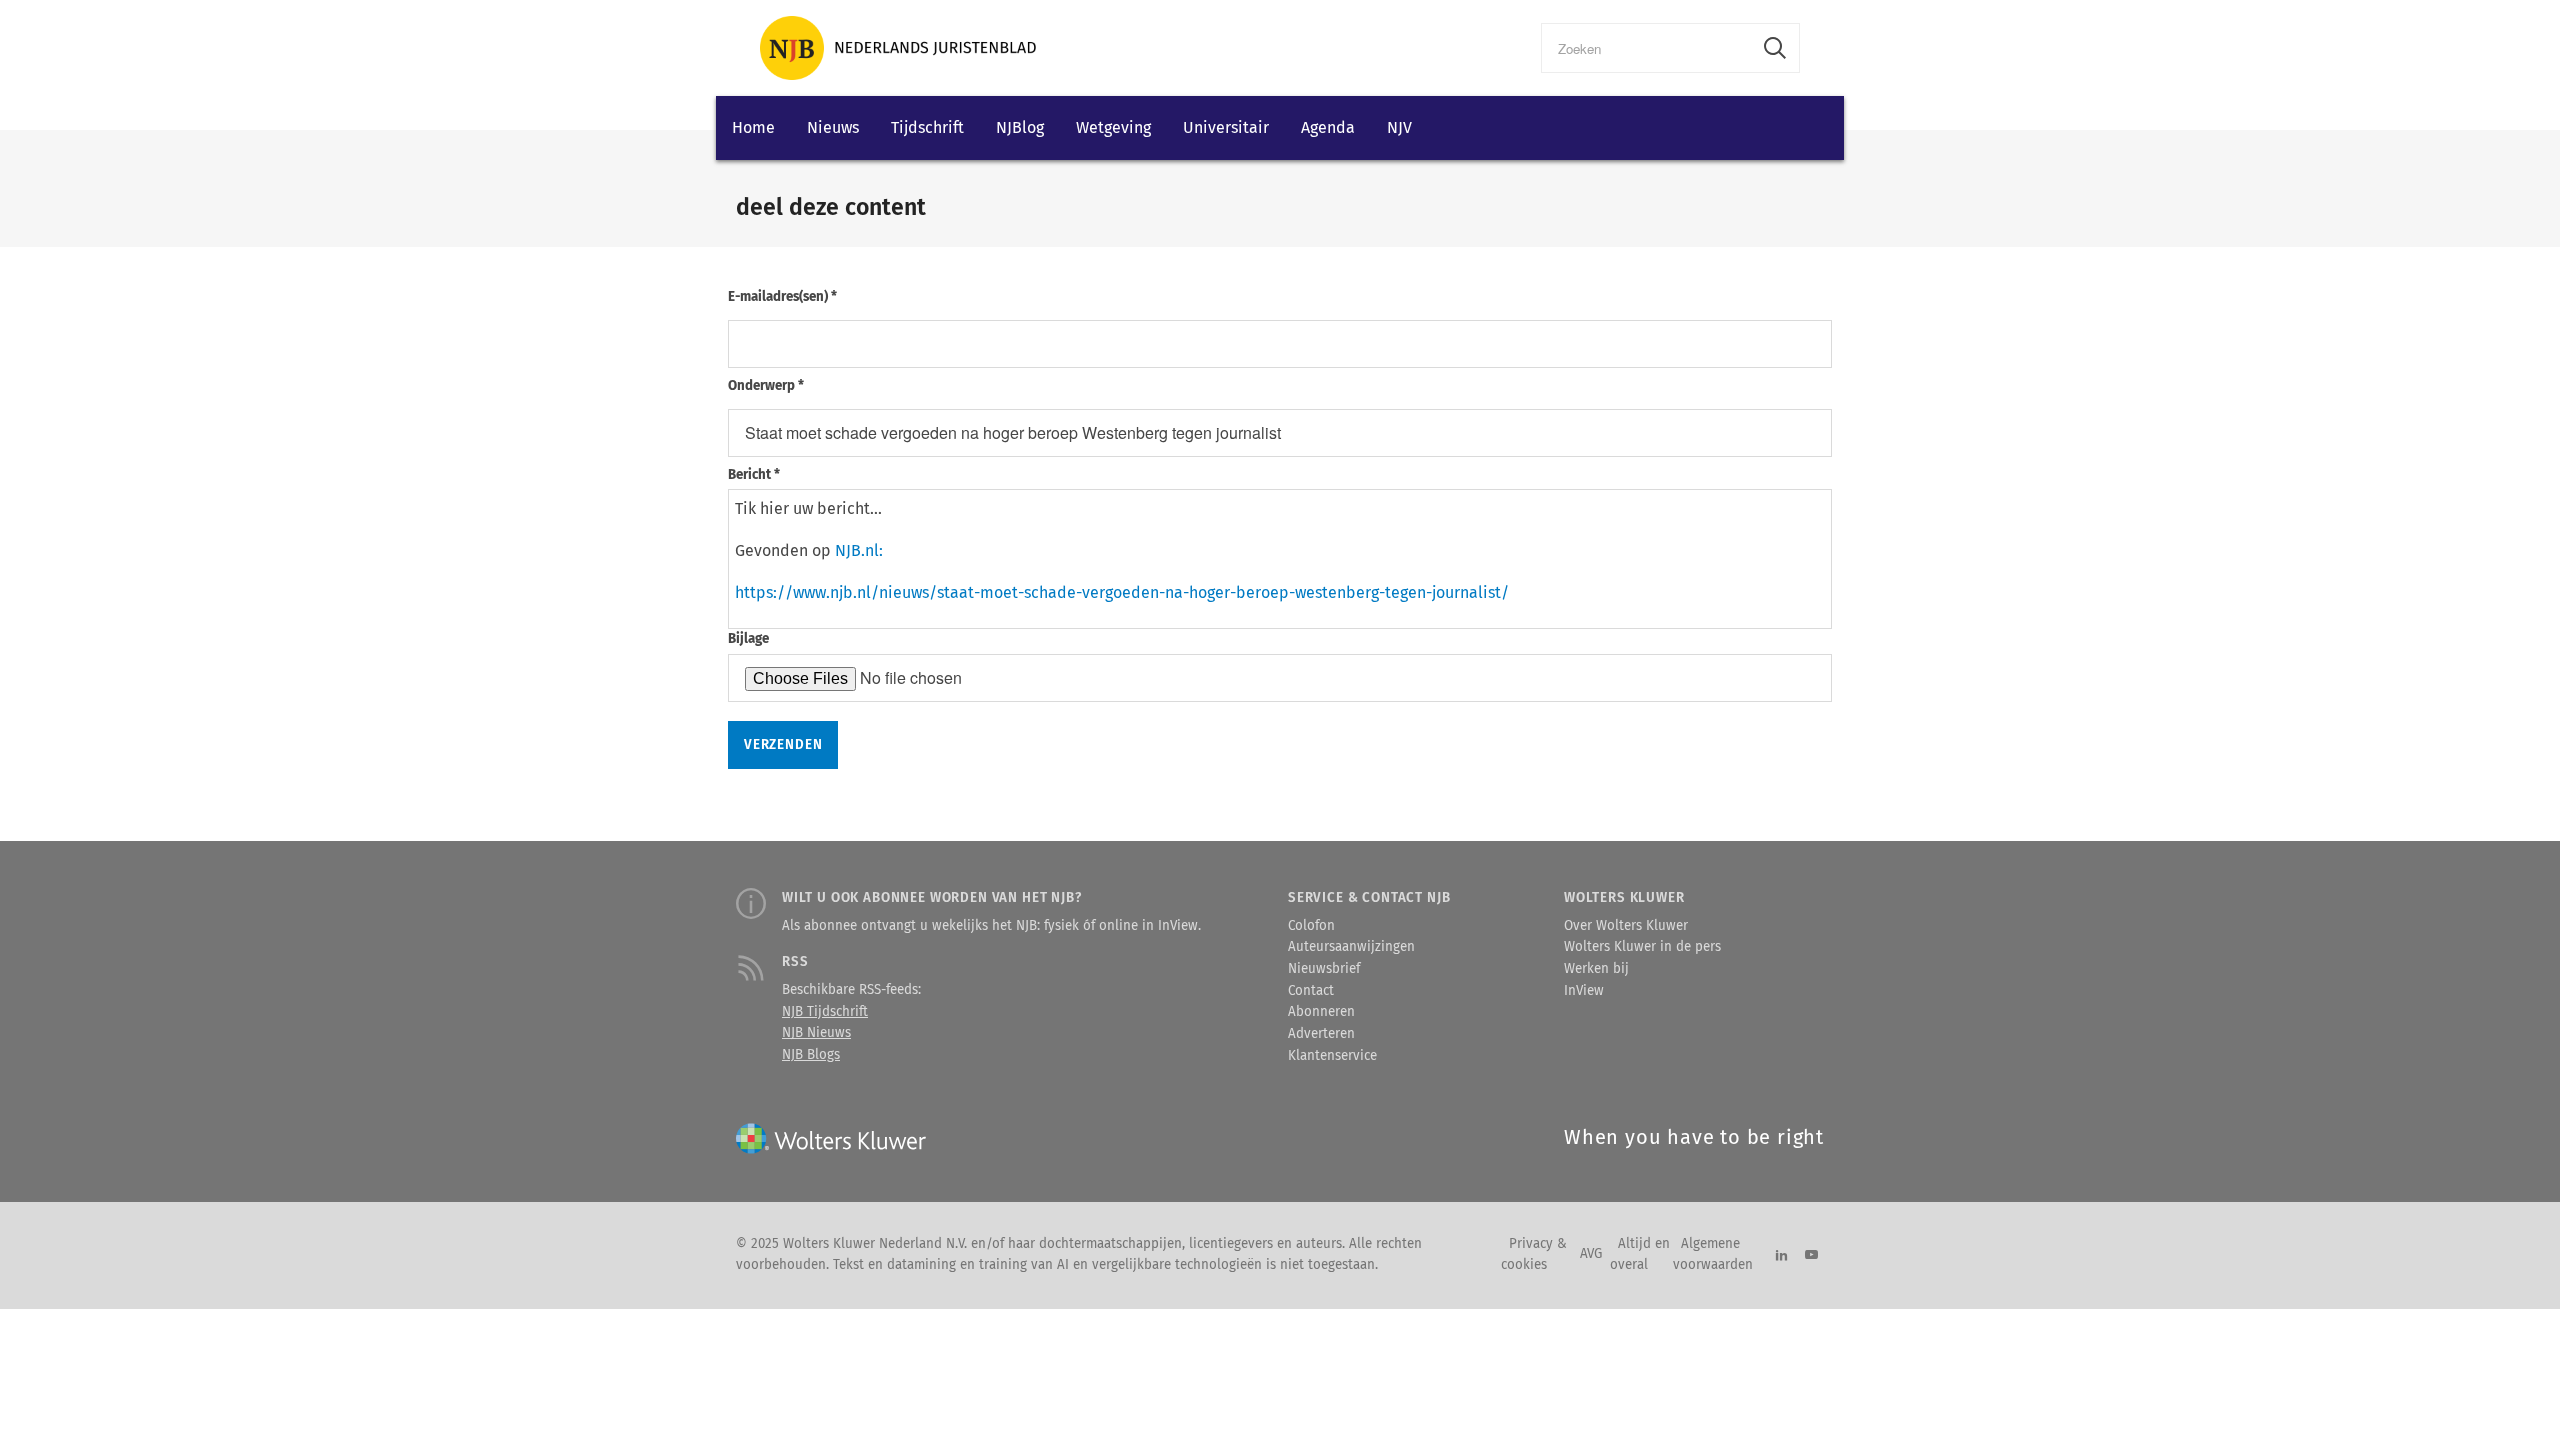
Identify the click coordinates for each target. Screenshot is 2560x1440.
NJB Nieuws (816, 1033)
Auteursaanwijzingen (1351, 947)
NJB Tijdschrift (825, 1012)
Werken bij (1596, 969)
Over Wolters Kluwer (1626, 926)
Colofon (1311, 926)
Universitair (1226, 127)
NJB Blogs (811, 1055)
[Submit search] (1775, 48)
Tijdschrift (927, 127)
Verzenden (783, 745)
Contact (1311, 991)
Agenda (1328, 127)
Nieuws (833, 127)
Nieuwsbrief (1324, 969)
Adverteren (1321, 1034)
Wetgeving (1113, 127)
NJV (1399, 127)
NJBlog (1020, 127)
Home (753, 127)
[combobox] (1646, 48)
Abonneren (1321, 1012)
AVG (1591, 1254)
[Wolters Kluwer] (898, 48)
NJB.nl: (859, 550)
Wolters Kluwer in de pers (1642, 947)
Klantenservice (1332, 1056)
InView (1584, 991)
